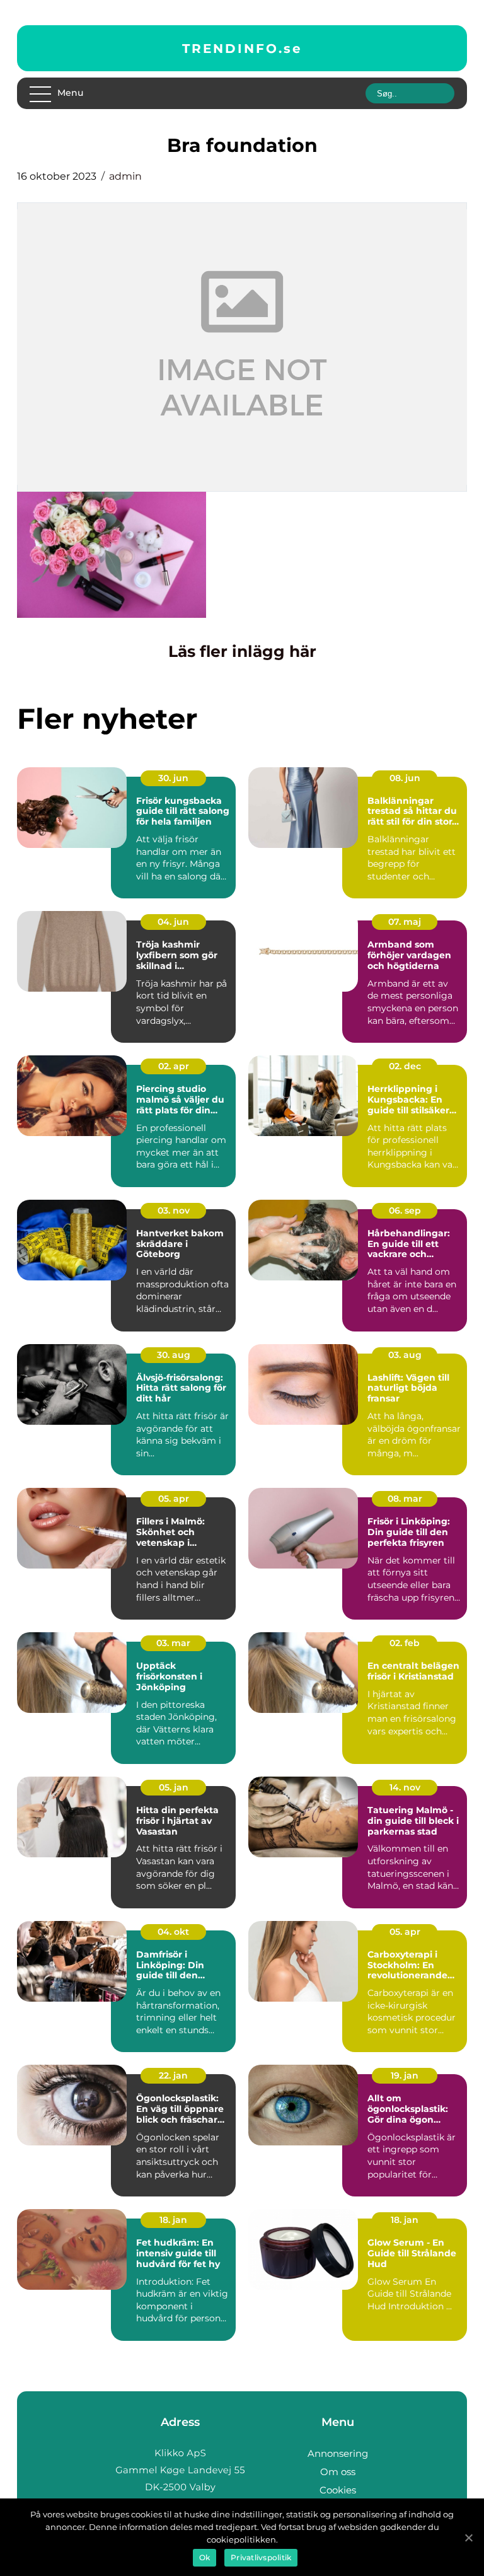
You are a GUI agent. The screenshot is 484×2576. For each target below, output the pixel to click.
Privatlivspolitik (261, 2557)
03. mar (173, 1643)
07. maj (405, 922)
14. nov (405, 1787)
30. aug (174, 1355)
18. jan (173, 2220)
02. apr (174, 1066)
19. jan (405, 2075)
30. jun (173, 778)
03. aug (405, 1355)
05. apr (174, 1499)
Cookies (338, 2490)
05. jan (174, 1787)
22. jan (173, 2075)
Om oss (338, 2472)
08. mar (405, 1499)
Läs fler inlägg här (242, 651)
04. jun (173, 922)
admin (125, 176)
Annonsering (338, 2453)
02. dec (405, 1066)
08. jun (405, 778)
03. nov (174, 1210)
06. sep (405, 1210)
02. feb (405, 1643)
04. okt (173, 1932)
